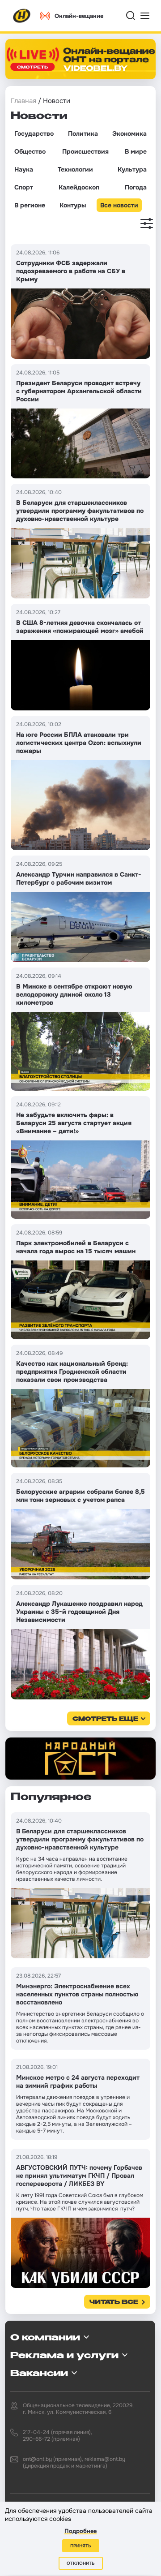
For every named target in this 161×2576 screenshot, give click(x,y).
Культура (132, 169)
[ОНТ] (22, 16)
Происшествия (85, 151)
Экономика (129, 133)
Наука (24, 169)
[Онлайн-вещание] (80, 59)
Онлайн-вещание (79, 16)
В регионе (30, 205)
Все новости (119, 205)
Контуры (73, 205)
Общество (30, 151)
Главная (23, 101)
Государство (34, 133)
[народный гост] (80, 1759)
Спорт (24, 187)
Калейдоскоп (79, 187)
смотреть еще (105, 1719)
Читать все (114, 2303)
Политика (83, 133)
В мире (136, 151)
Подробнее (80, 2531)
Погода (136, 187)
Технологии (75, 169)
